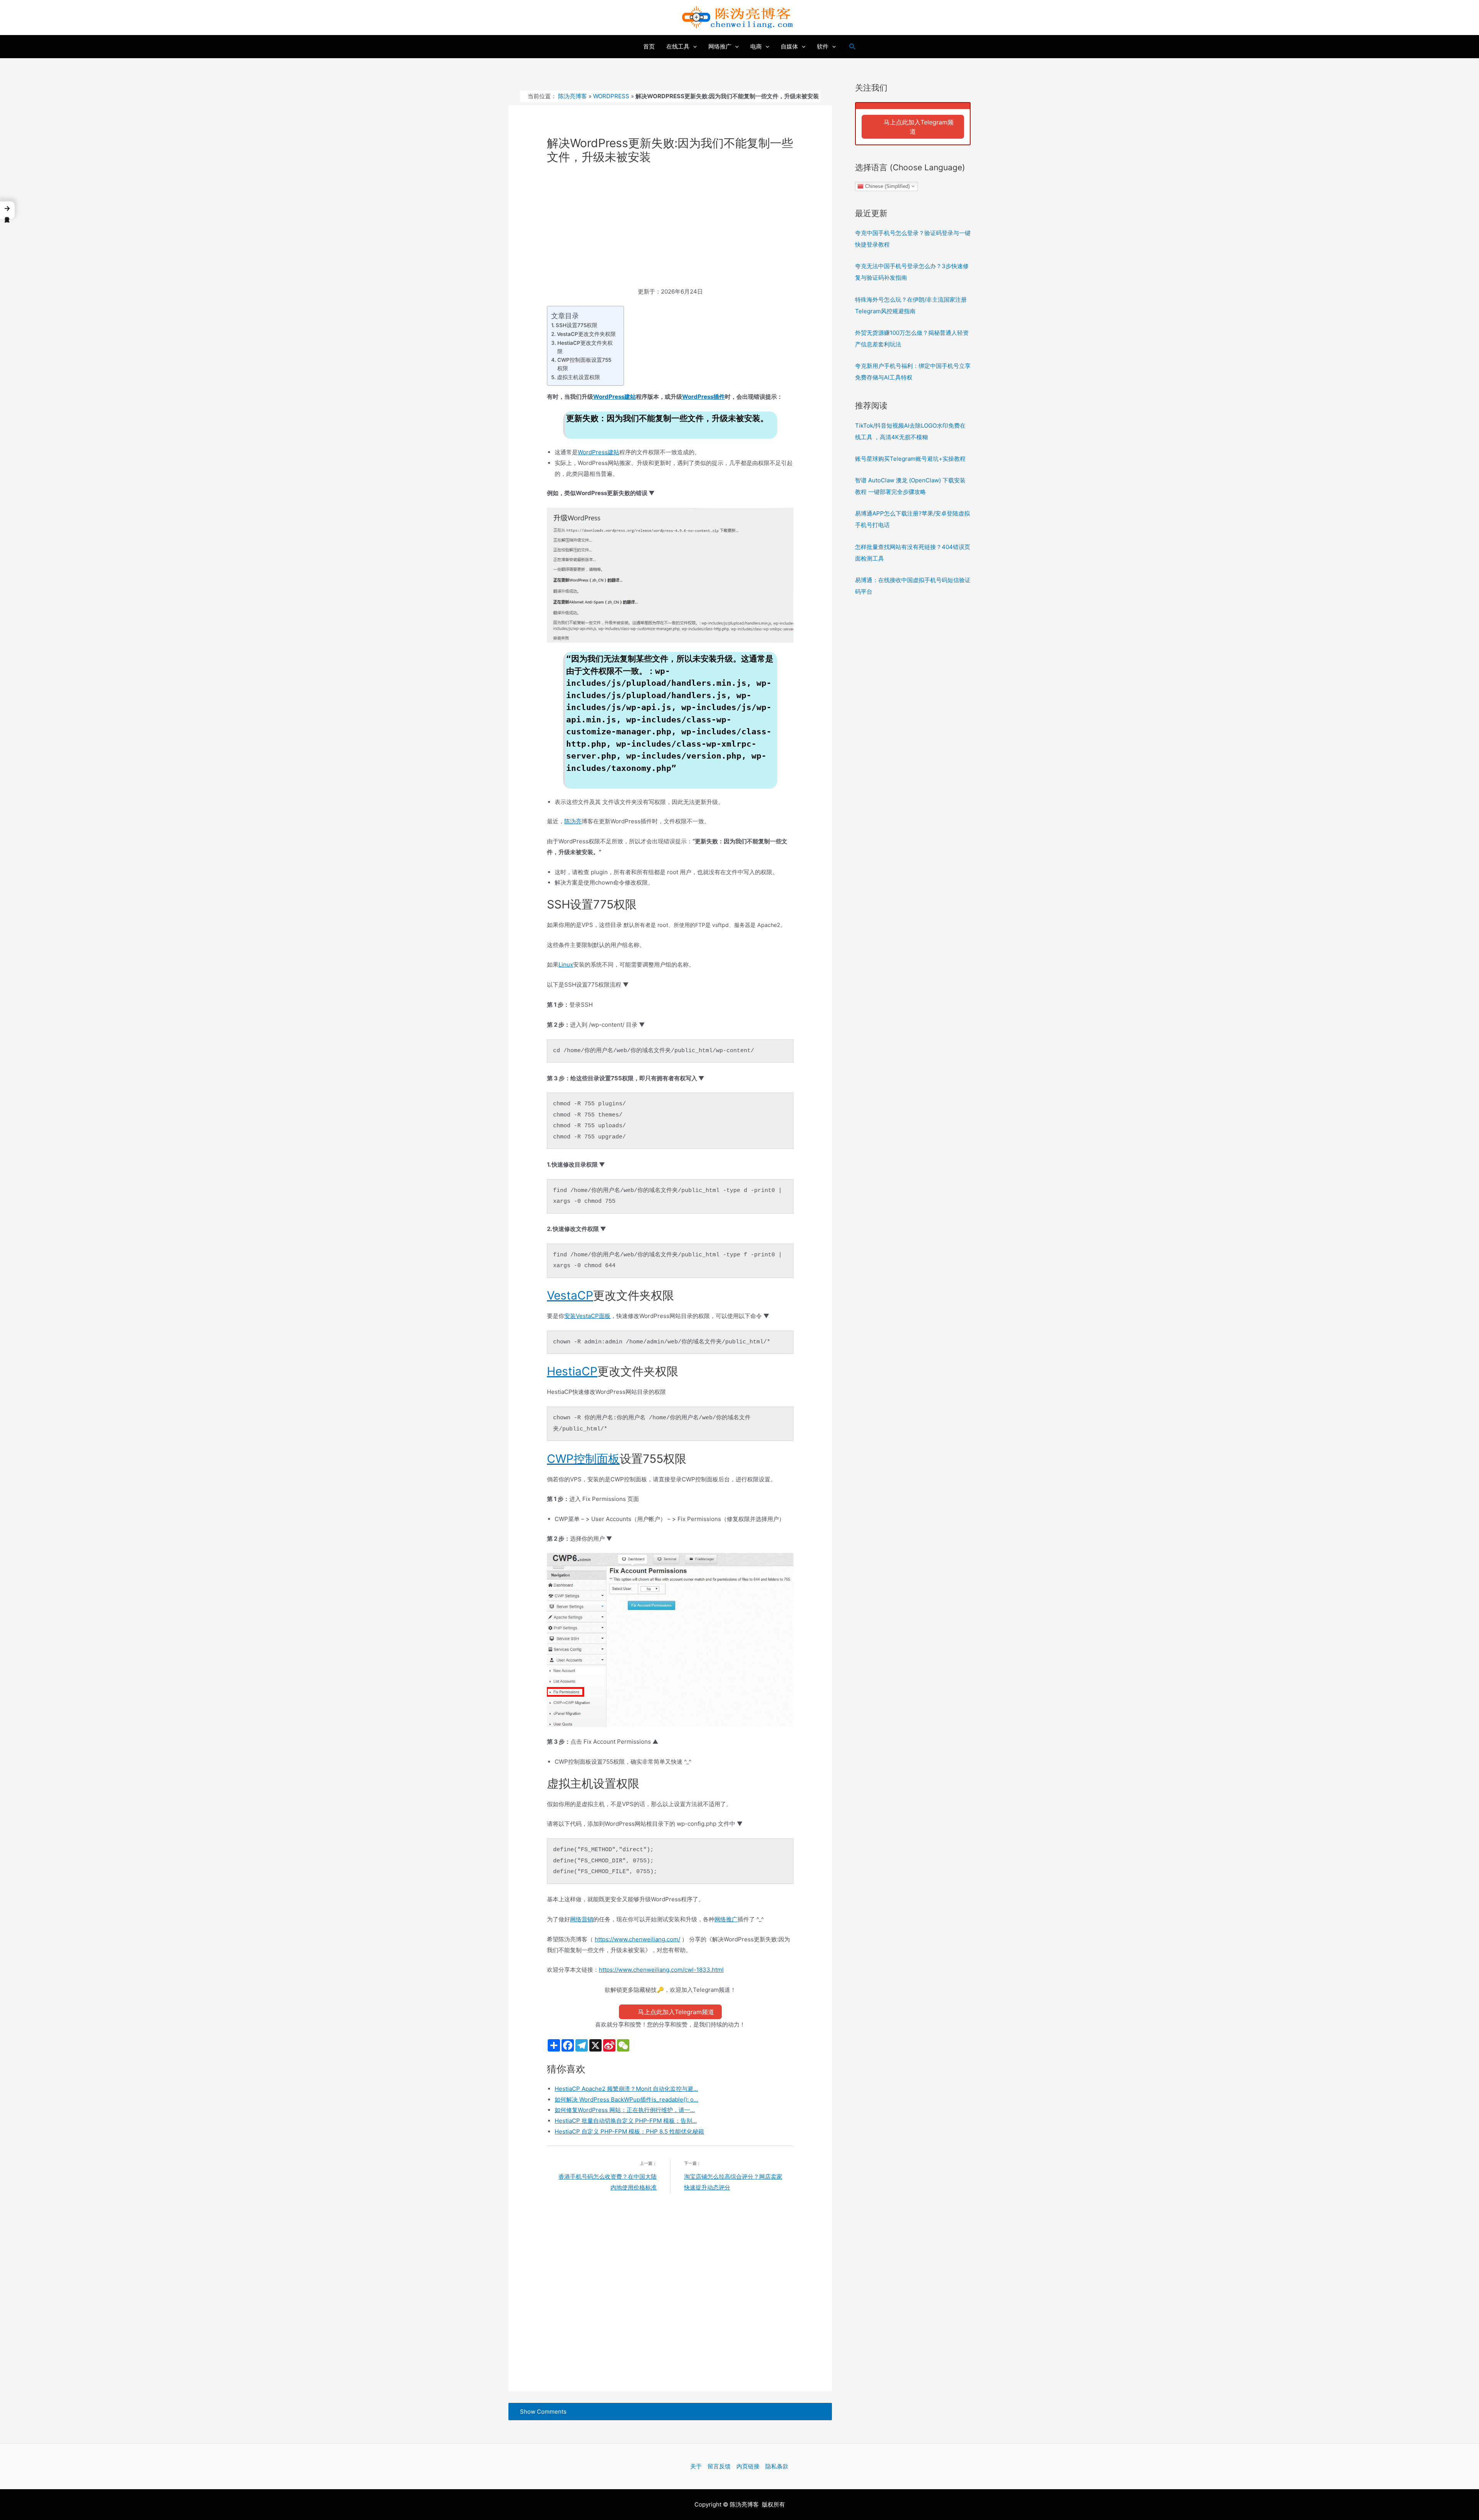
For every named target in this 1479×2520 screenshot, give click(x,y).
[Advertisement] (670, 229)
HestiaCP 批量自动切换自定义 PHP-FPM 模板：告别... (626, 2121)
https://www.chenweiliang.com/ (637, 1939)
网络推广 (726, 1919)
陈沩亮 (573, 821)
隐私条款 (777, 2466)
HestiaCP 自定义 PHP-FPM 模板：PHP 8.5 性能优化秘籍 (629, 2131)
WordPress (611, 96)
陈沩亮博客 (573, 96)
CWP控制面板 (583, 1459)
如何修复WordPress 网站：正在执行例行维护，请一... (625, 2110)
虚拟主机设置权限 (579, 377)
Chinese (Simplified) (887, 186)
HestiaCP (572, 1371)
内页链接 (748, 2466)
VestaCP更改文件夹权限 (586, 334)
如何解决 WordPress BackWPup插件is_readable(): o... (626, 2099)
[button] (7, 210)
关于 (696, 2466)
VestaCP (570, 1295)
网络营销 (582, 1919)
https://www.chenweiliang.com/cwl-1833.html (661, 1970)
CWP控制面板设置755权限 (584, 364)
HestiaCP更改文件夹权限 (585, 347)
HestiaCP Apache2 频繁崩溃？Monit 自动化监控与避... (626, 2089)
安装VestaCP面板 (587, 1316)
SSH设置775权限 (577, 325)
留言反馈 (719, 2466)
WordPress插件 (703, 397)
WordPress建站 (615, 397)
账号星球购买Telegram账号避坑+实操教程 (910, 459)
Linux (566, 965)
